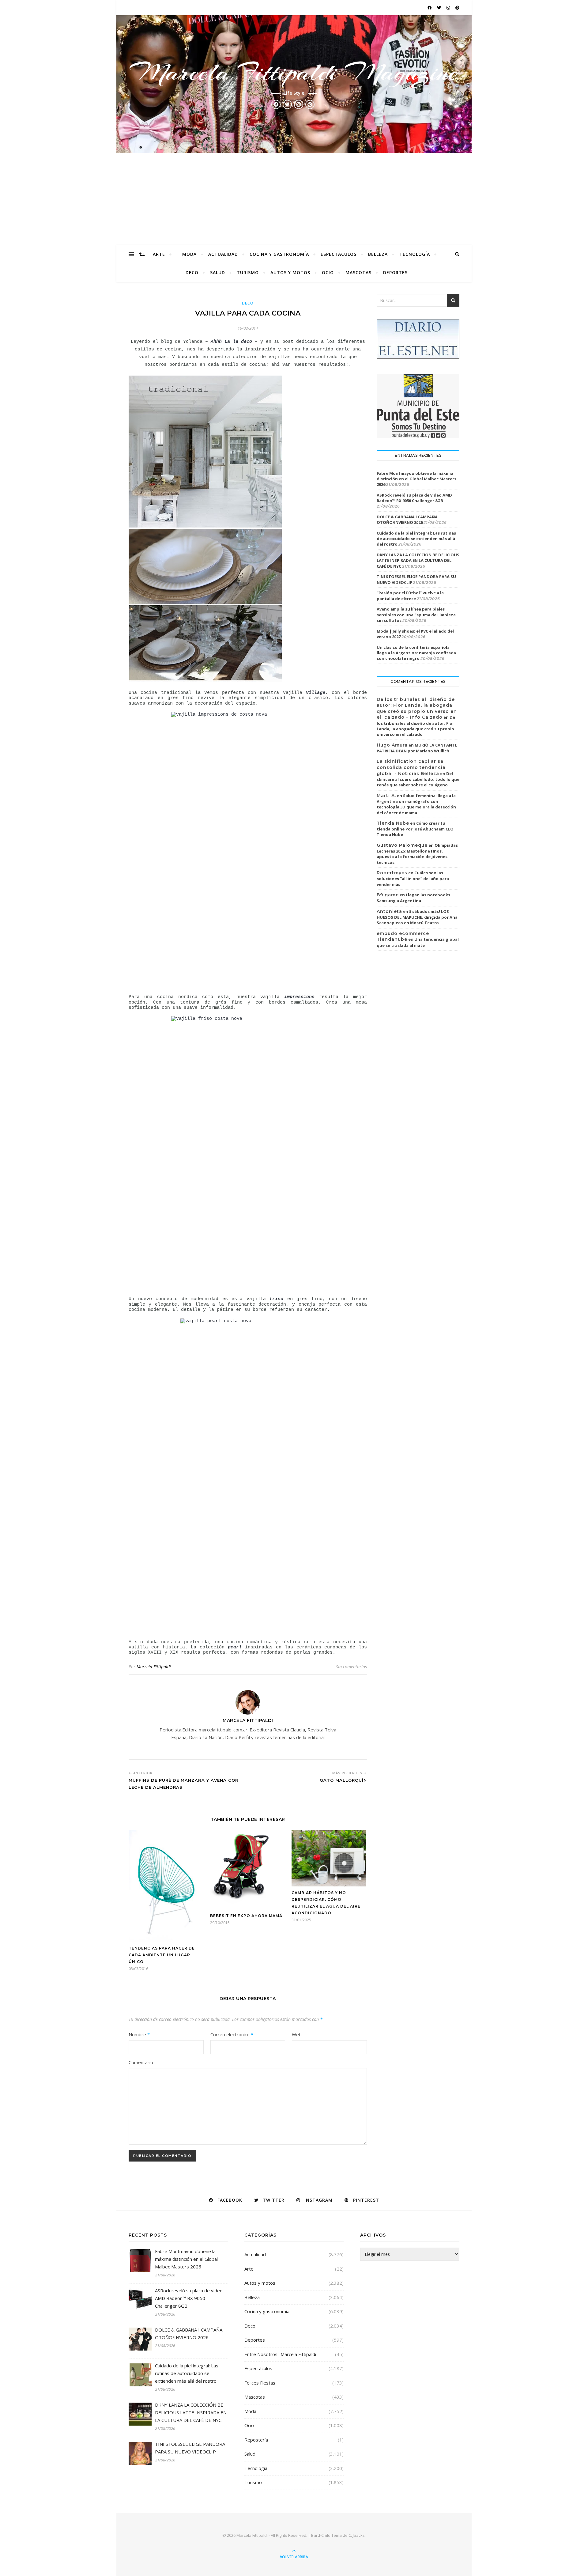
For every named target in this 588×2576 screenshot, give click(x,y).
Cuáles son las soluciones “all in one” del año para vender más (413, 879)
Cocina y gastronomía (279, 254)
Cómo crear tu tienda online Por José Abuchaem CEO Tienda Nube (415, 829)
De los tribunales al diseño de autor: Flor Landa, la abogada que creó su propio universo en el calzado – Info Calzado (417, 708)
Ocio (328, 272)
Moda (189, 254)
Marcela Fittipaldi (154, 1667)
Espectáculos (339, 254)
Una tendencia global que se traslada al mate (418, 942)
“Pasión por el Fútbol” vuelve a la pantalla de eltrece (410, 596)
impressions (299, 997)
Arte (159, 254)
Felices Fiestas (260, 2383)
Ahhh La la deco (231, 342)
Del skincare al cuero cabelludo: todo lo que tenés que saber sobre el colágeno (418, 779)
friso (276, 1299)
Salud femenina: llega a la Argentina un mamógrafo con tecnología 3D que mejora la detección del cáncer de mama (416, 804)
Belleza (378, 254)
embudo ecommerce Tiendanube (403, 936)
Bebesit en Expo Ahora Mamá (246, 1916)
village (316, 693)
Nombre (139, 2034)
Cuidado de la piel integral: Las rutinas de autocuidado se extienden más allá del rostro (416, 539)
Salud (218, 272)
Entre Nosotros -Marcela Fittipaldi (280, 2354)
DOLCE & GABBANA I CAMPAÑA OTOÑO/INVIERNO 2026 (407, 520)
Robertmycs (392, 873)
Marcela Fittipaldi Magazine (294, 72)
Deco (192, 272)
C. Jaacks (357, 2535)
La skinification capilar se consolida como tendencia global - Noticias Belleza (411, 767)
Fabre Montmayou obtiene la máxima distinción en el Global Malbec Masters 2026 (417, 479)
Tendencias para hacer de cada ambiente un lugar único (162, 1955)
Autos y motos (290, 272)
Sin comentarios (351, 1667)
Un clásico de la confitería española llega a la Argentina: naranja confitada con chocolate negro (416, 653)
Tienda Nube (393, 823)
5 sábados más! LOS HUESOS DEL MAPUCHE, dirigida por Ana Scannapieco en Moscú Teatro (417, 917)
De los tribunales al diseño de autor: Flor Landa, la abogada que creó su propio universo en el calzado (416, 726)
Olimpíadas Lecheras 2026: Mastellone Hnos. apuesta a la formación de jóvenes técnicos (417, 854)
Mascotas (358, 272)
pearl (235, 1647)
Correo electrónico (232, 2034)
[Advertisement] (294, 199)
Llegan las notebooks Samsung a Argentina (413, 898)
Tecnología (415, 254)
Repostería (256, 2440)
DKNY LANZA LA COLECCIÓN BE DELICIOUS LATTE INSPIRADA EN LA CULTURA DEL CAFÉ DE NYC (418, 560)
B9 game (388, 895)
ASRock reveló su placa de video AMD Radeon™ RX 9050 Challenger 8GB (414, 498)
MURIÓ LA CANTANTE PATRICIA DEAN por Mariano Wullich (417, 748)
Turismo (248, 272)
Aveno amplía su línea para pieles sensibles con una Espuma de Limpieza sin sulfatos (416, 615)
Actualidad (223, 254)
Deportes (395, 272)
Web (297, 2034)
